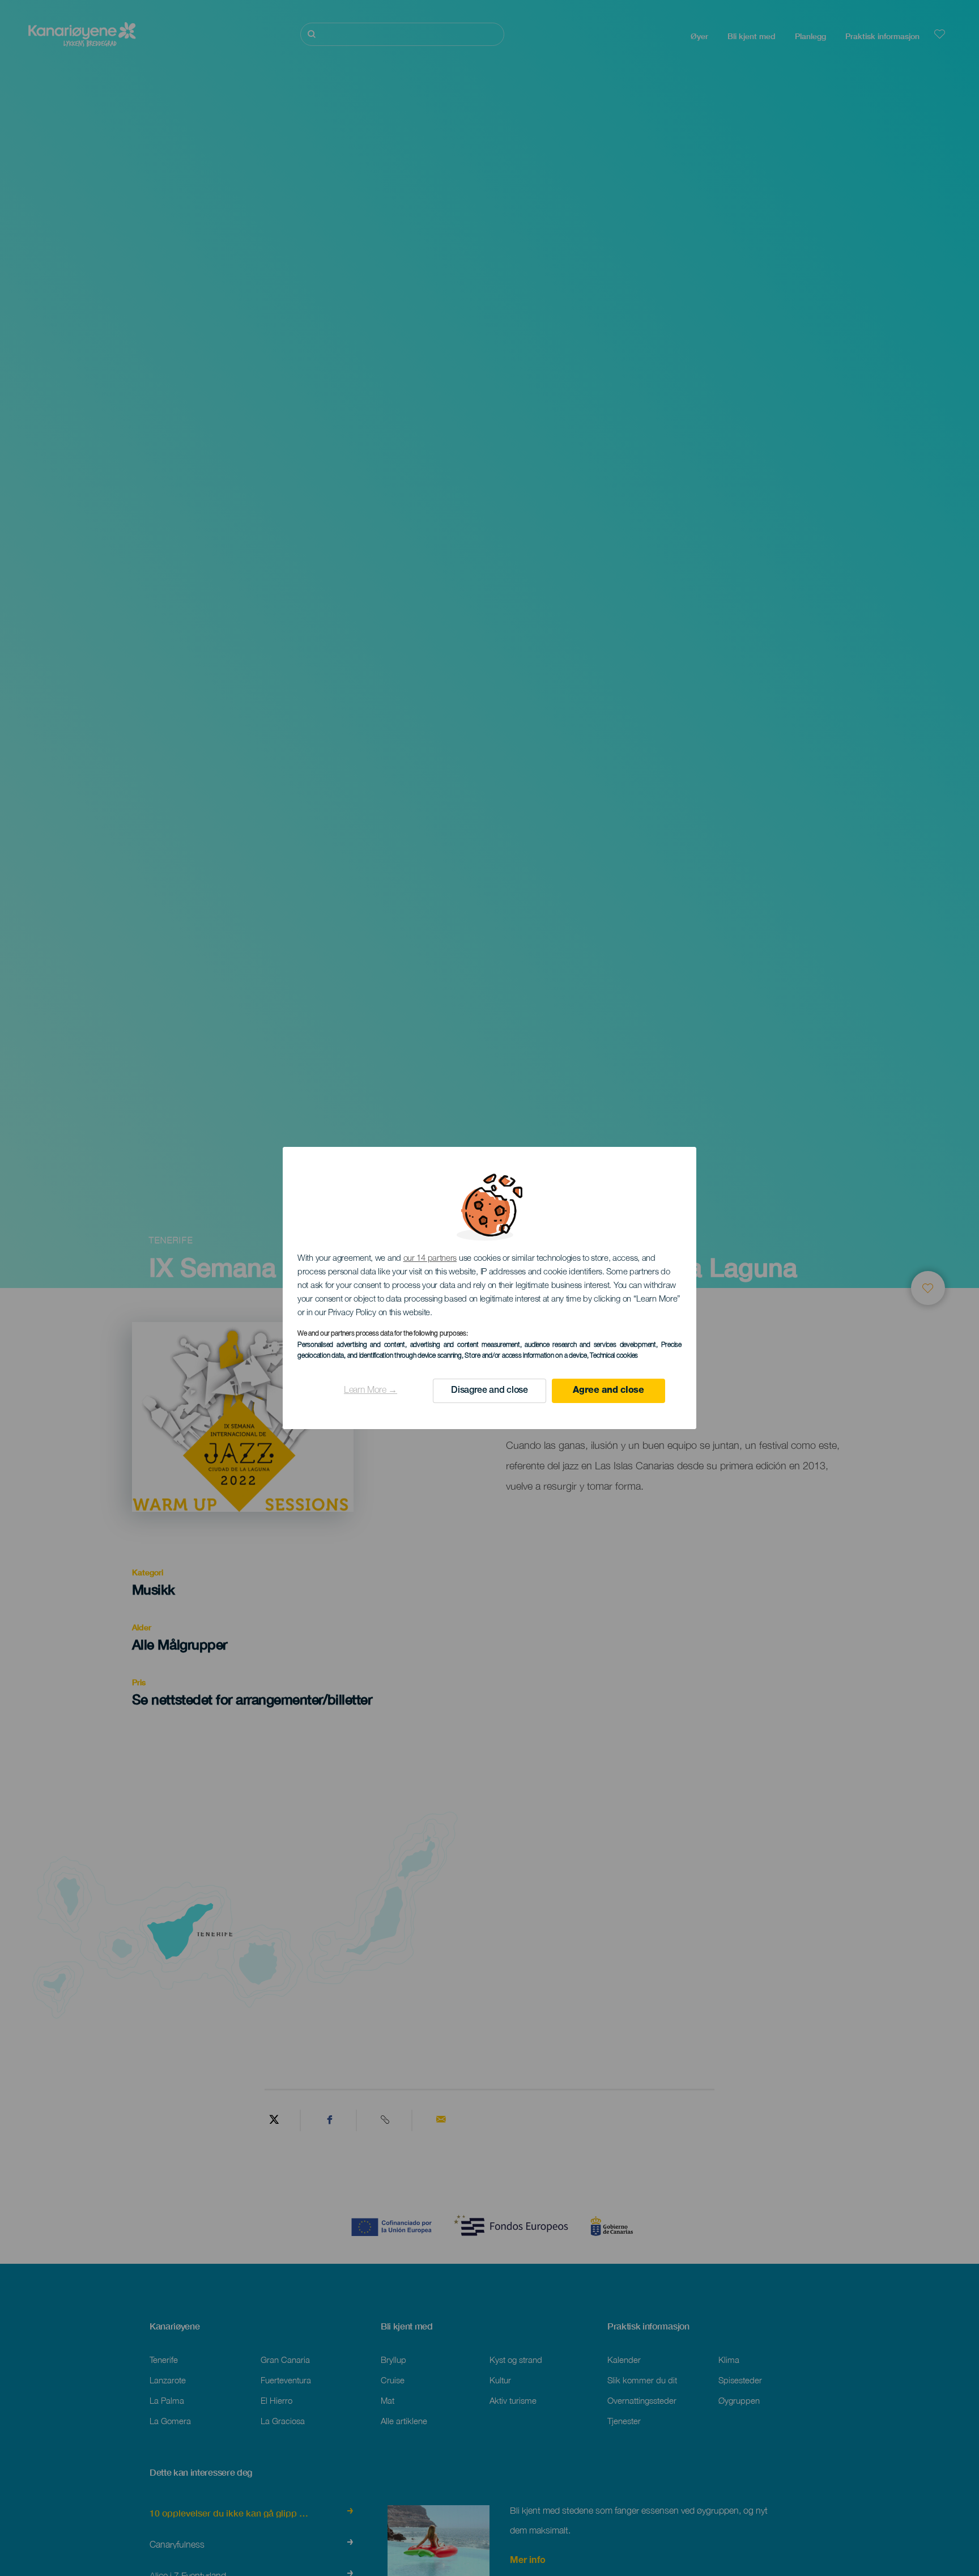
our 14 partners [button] (430, 1259)
